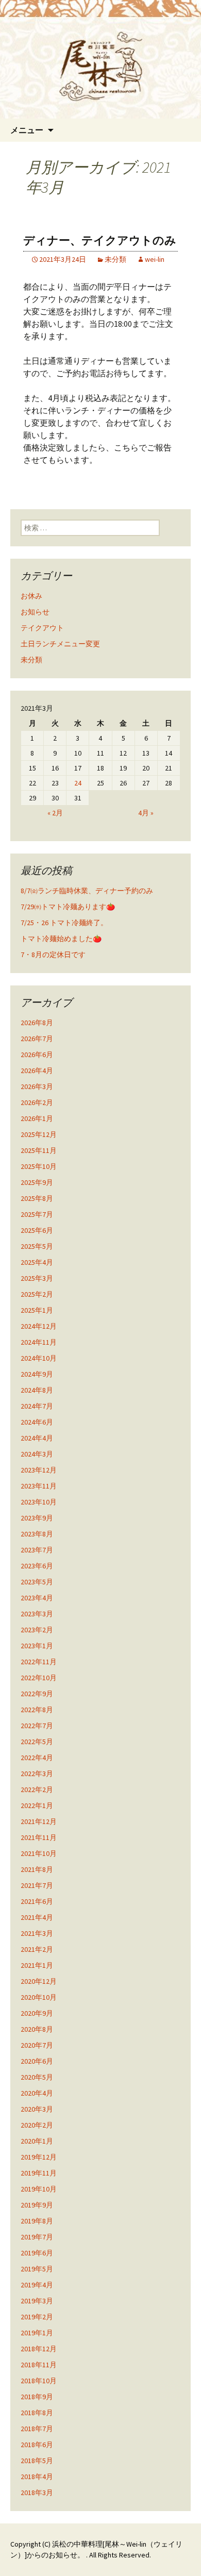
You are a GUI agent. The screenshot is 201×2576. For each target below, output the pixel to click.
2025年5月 (37, 1246)
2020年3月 (37, 2109)
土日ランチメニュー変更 (60, 644)
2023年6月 (37, 1566)
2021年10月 (39, 1853)
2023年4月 (37, 1598)
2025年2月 (37, 1294)
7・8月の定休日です (53, 955)
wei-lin (155, 259)
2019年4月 (37, 2285)
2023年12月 (39, 1470)
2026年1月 (37, 1118)
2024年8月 (37, 1390)
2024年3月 (37, 1454)
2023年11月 (39, 1486)
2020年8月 (37, 2029)
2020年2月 (37, 2125)
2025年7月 (37, 1214)
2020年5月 (37, 2077)
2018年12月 (39, 2349)
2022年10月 (39, 1678)
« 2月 (55, 813)
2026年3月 (37, 1086)
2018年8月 (37, 2413)
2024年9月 (37, 1374)
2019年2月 (37, 2317)
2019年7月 (37, 2237)
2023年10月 (39, 1502)
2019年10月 (39, 2189)
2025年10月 (39, 1166)
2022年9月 (37, 1694)
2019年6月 (37, 2253)
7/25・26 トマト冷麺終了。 (64, 923)
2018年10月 (39, 2381)
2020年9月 (37, 2013)
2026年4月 (37, 1070)
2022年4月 (37, 1758)
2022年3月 (37, 1774)
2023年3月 (37, 1614)
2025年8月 (37, 1198)
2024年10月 (39, 1358)
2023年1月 (37, 1646)
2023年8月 (37, 1534)
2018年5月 (37, 2461)
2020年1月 (37, 2141)
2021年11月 (39, 1837)
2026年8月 (37, 1023)
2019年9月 (37, 2205)
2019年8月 (37, 2221)
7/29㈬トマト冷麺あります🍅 (68, 907)
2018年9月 (37, 2397)
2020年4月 (37, 2093)
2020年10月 (39, 1997)
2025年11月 (39, 1150)
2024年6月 (37, 1422)
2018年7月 (37, 2429)
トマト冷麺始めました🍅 (61, 939)
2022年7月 (37, 1726)
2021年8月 (37, 1869)
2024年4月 (37, 1438)
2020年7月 (37, 2045)
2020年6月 (37, 2061)
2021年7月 (37, 1885)
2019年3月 (37, 2301)
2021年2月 (37, 1949)
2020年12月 (39, 1981)
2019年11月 (39, 2173)
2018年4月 (37, 2477)
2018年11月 (39, 2365)
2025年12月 (39, 1134)
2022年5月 (37, 1742)
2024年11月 (39, 1342)
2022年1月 (37, 1805)
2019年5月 (37, 2269)
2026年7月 (37, 1039)
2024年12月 (39, 1326)
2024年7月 (37, 1406)
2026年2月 (37, 1102)
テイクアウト (42, 628)
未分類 (115, 259)
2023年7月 (37, 1550)
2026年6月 (37, 1055)
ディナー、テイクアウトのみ (100, 240)
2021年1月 (37, 1965)
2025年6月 (37, 1230)
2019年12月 (39, 2157)
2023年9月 (37, 1518)
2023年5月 (37, 1582)
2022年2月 (37, 1789)
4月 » (146, 813)
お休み (31, 596)
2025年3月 (37, 1278)
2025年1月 (37, 1310)
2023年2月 (37, 1630)
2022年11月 (39, 1662)
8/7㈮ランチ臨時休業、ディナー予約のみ (87, 891)
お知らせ (35, 612)
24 (78, 783)
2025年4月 (37, 1262)
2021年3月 (37, 1933)
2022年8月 (37, 1710)
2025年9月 (37, 1182)
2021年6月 (37, 1901)
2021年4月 (37, 1917)
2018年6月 (37, 2445)
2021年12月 (39, 1821)
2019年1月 (37, 2333)
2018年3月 (37, 2493)
